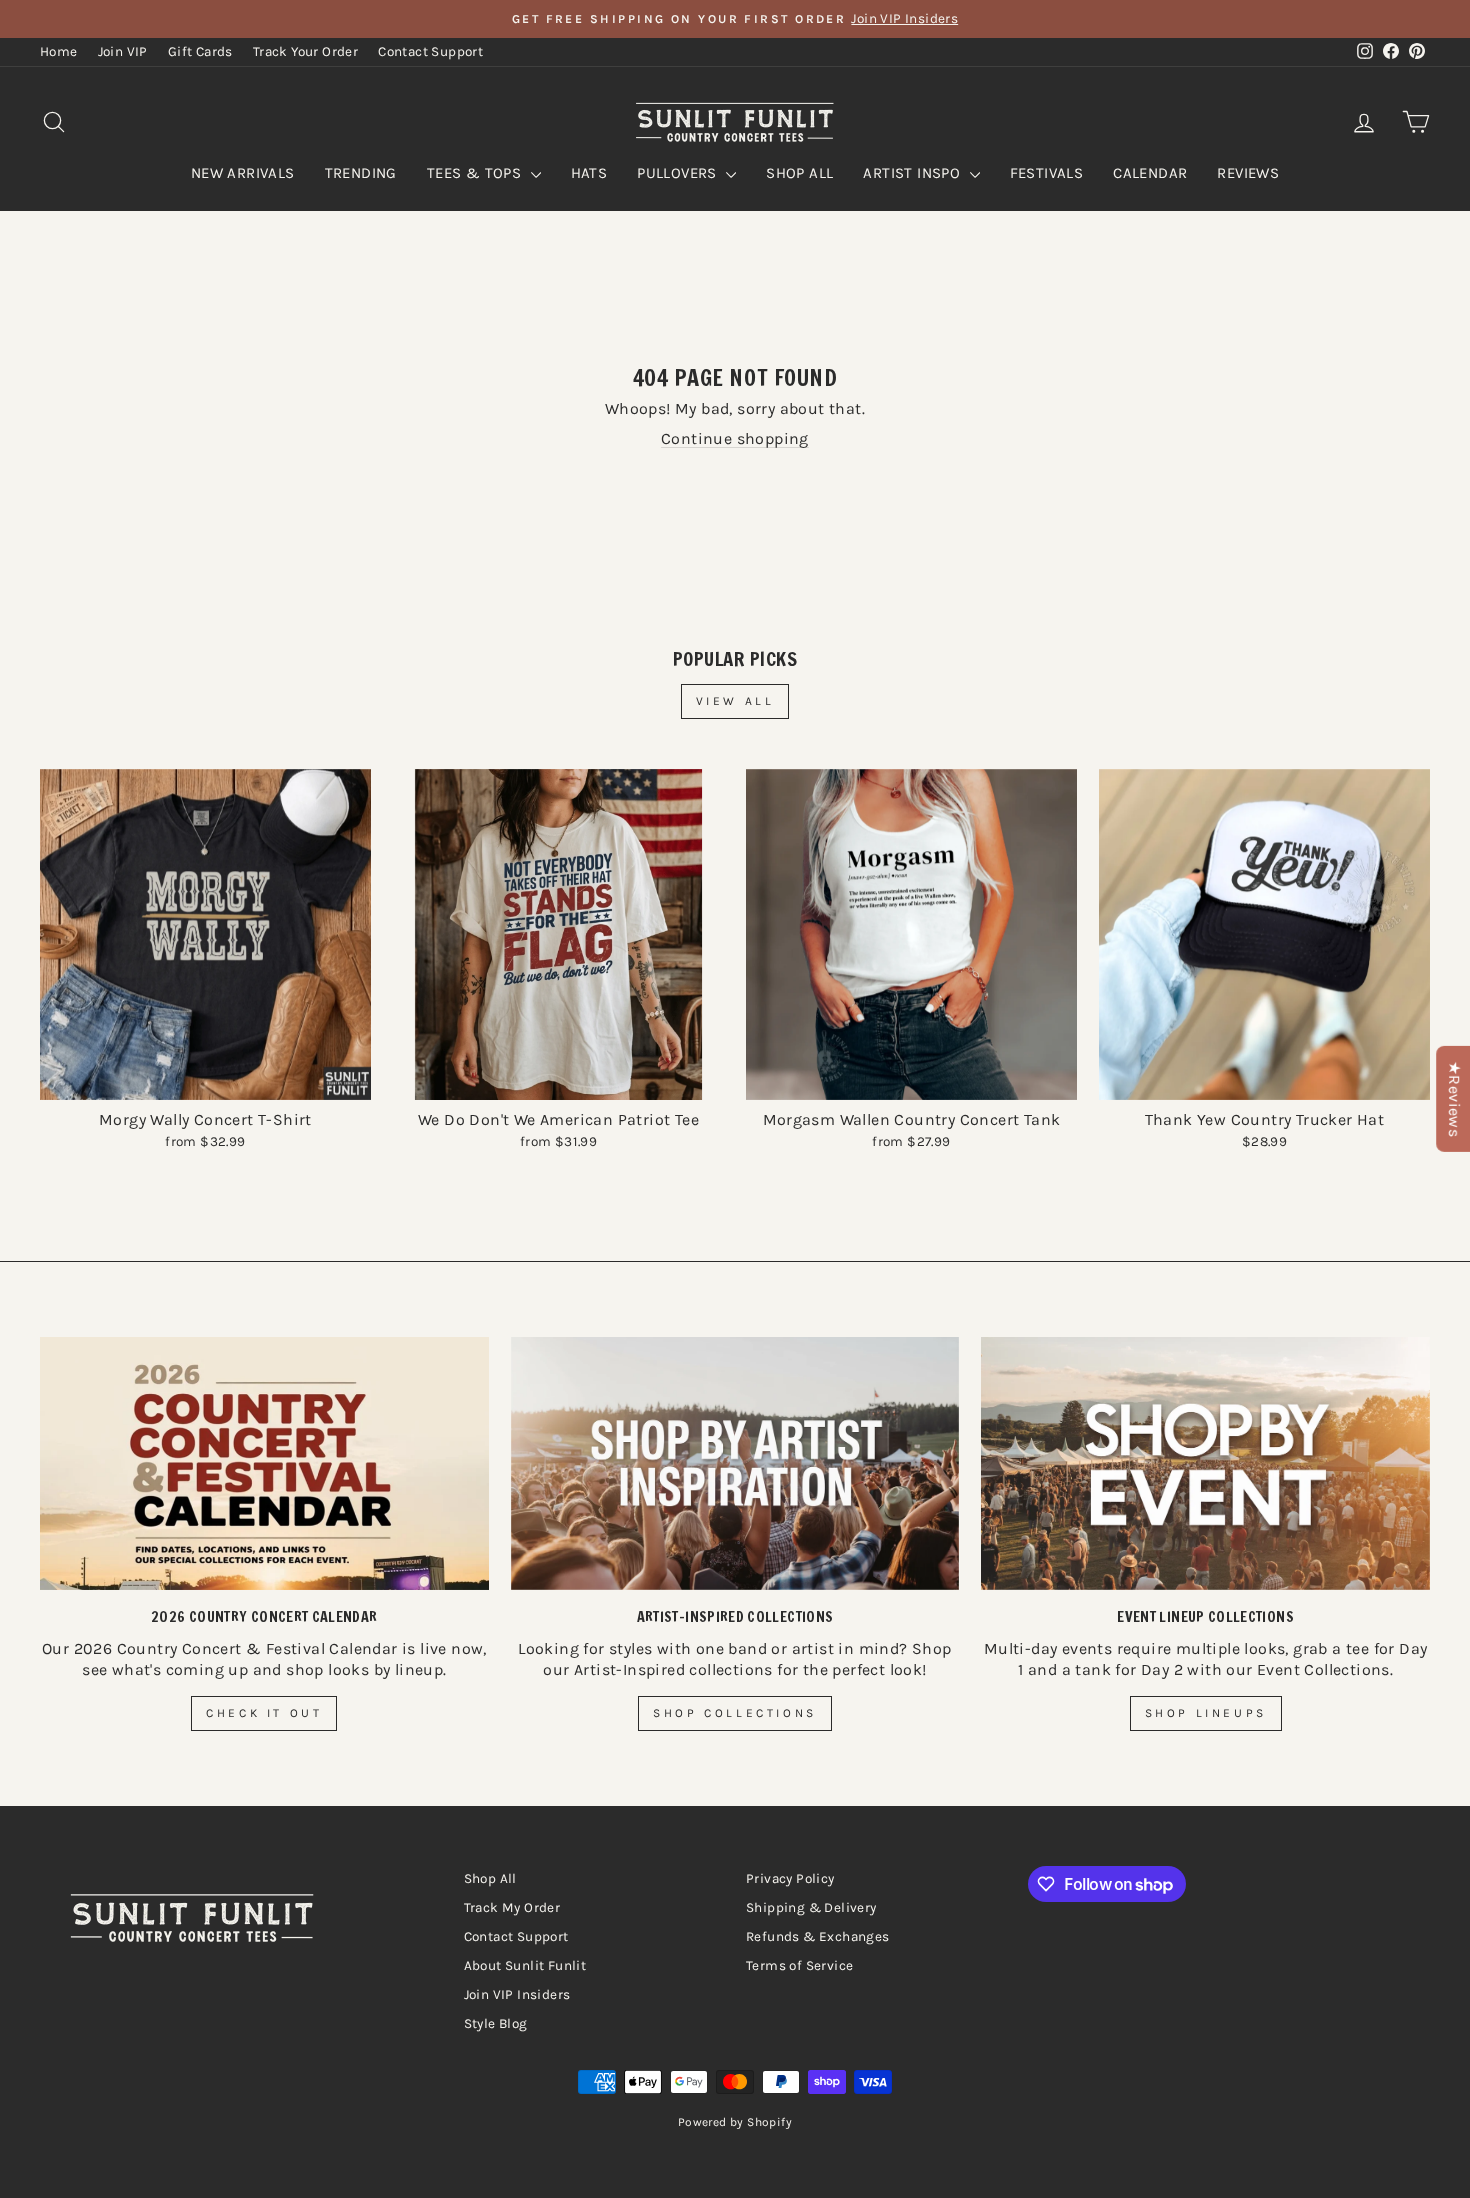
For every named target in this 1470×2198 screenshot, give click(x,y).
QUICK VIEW (205, 1077)
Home (59, 51)
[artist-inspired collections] (735, 1463)
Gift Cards (200, 51)
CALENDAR (1150, 173)
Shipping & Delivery (811, 1907)
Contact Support (430, 51)
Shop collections (735, 1713)
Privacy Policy (790, 1878)
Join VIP (123, 51)
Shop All (490, 1878)
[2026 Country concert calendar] (264, 1463)
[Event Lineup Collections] (1205, 1463)
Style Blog (496, 2023)
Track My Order (512, 1907)
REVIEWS (1248, 173)
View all (735, 701)
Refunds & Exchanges (818, 1936)
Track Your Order (305, 51)
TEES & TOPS (476, 173)
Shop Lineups (1206, 1713)
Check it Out (264, 1713)
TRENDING (361, 173)
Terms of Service (799, 1965)
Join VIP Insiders (517, 1994)
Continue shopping (735, 438)
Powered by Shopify (735, 2122)
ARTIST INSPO (913, 173)
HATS (589, 173)
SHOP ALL (799, 173)
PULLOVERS (679, 173)
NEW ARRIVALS (243, 173)
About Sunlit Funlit (525, 1965)
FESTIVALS (1047, 173)
